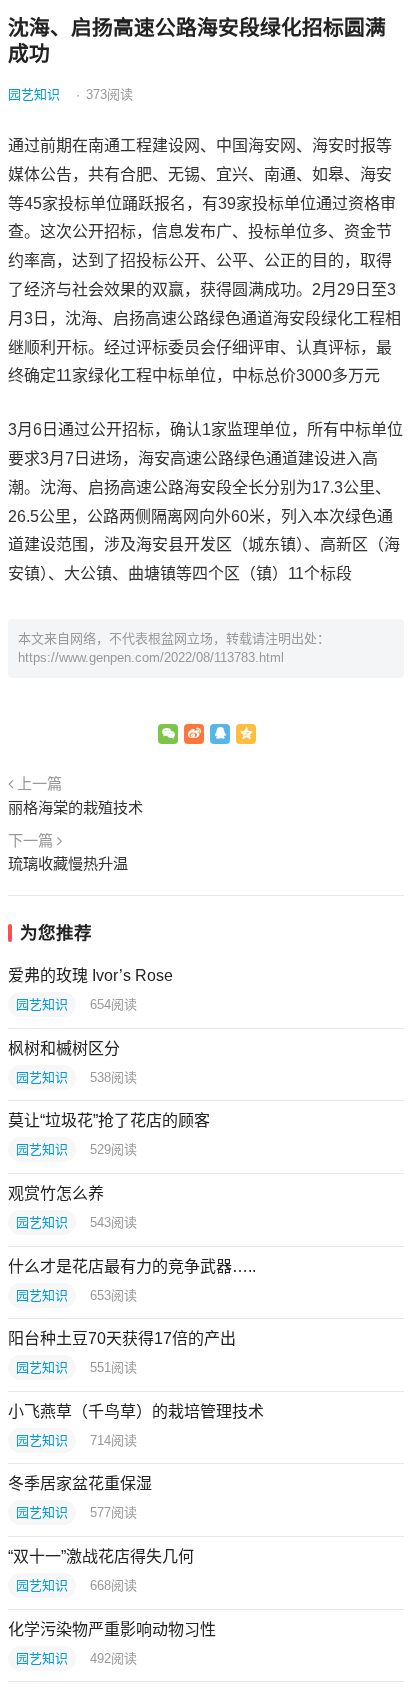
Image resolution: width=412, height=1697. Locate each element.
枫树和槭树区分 (64, 1048)
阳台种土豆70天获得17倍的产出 (122, 1338)
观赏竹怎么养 (56, 1193)
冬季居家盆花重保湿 (80, 1483)
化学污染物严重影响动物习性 (112, 1629)
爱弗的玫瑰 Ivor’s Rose (90, 975)
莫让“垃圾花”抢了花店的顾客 (109, 1120)
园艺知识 (34, 94)
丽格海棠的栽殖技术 (75, 807)
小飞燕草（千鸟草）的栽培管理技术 (136, 1411)
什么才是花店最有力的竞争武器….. (132, 1266)
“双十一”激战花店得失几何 (101, 1556)
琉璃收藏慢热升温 (68, 863)
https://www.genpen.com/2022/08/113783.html (151, 657)
